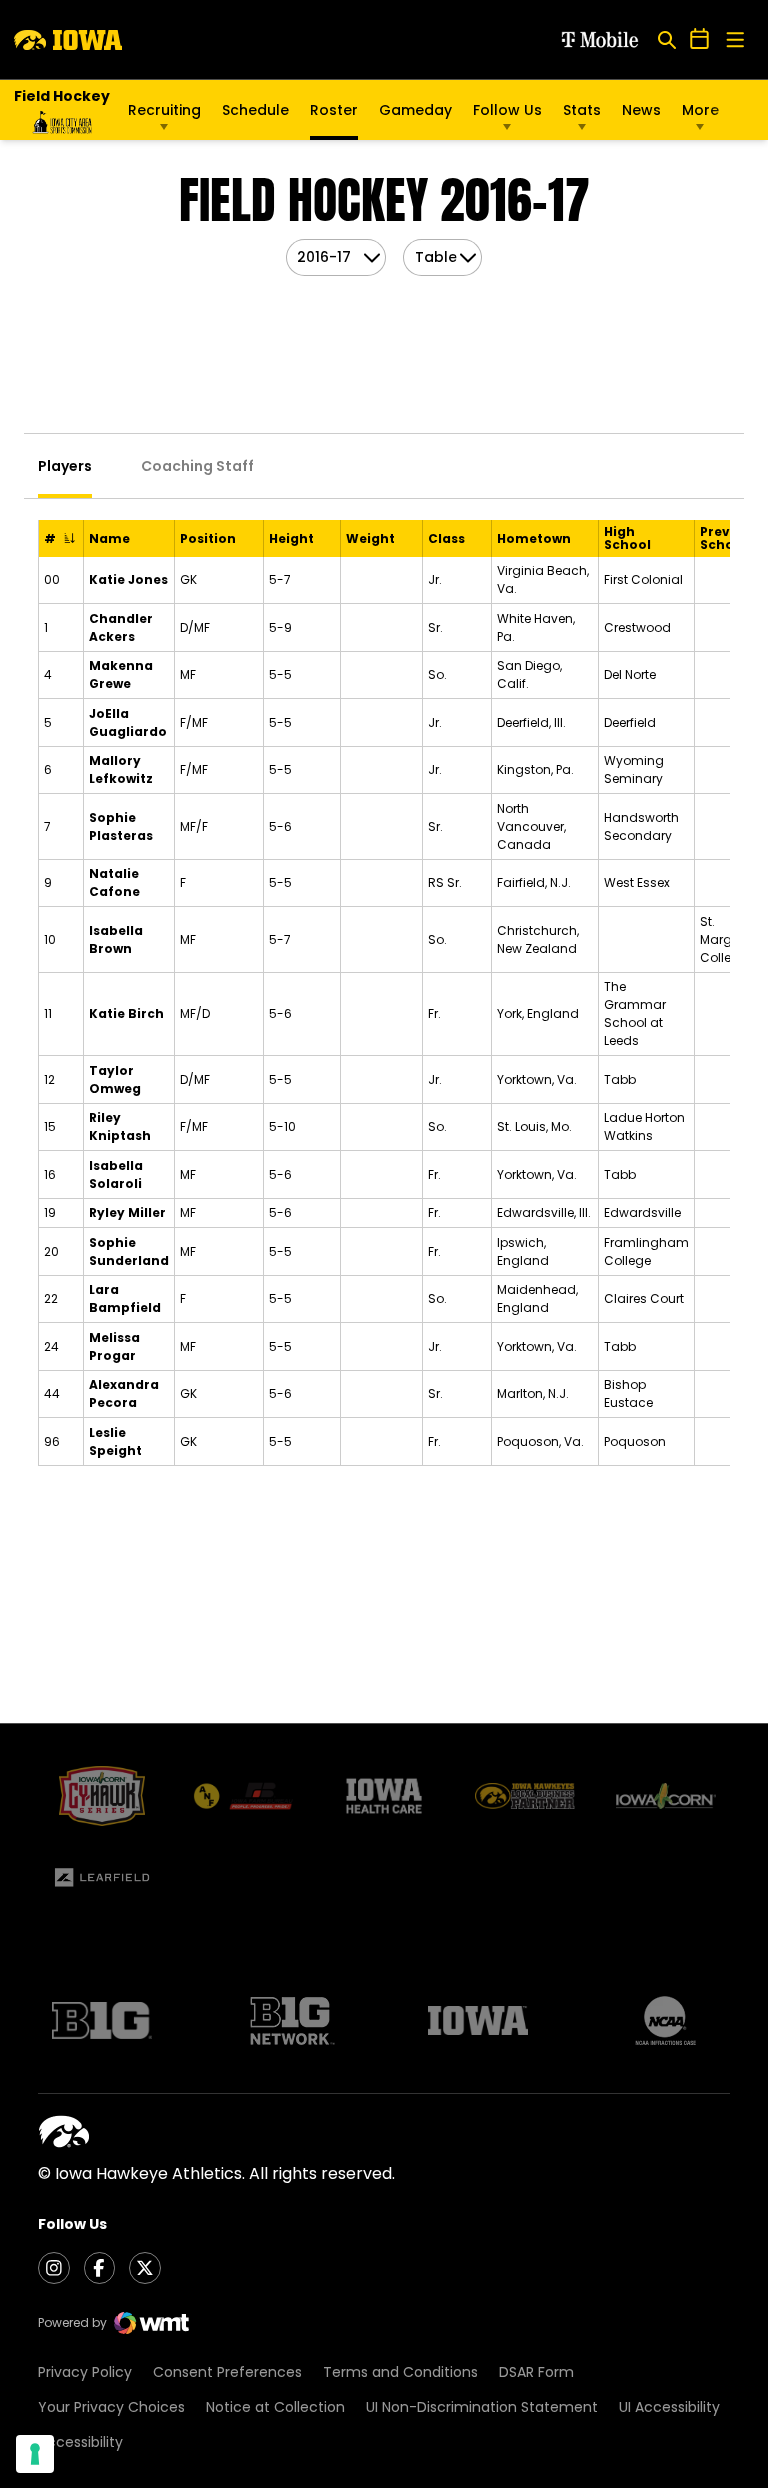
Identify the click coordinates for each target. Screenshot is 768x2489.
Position (208, 538)
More (700, 110)
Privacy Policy (85, 2372)
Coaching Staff (197, 466)
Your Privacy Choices (111, 2407)
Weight (370, 538)
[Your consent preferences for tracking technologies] (35, 2454)
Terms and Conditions (400, 2372)
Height (291, 538)
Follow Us (507, 110)
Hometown (534, 538)
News (641, 110)
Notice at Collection (275, 2407)
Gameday (415, 110)
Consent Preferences (227, 2372)
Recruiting (164, 110)
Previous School (729, 538)
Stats (582, 110)
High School (627, 538)
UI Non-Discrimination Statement (482, 2407)
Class (446, 538)
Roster (334, 110)
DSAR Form (536, 2372)
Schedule (255, 110)
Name (109, 538)
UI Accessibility (669, 2407)
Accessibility (80, 2442)
